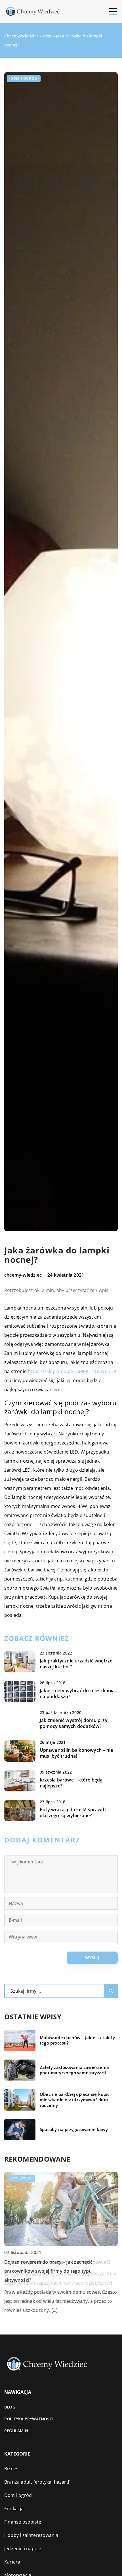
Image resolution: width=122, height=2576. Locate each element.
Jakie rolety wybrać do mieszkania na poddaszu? (77, 1694)
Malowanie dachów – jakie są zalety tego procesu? (77, 2040)
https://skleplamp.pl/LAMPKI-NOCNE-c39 (72, 1371)
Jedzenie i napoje (23, 2549)
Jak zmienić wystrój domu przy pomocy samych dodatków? (74, 1723)
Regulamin (16, 2431)
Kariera (12, 2562)
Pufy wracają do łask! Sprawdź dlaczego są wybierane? (73, 1813)
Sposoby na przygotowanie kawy (74, 2129)
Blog (10, 2407)
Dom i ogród (24, 78)
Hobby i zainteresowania (31, 2535)
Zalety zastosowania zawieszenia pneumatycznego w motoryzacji (74, 2070)
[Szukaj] (111, 1991)
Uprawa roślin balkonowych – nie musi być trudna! (76, 1753)
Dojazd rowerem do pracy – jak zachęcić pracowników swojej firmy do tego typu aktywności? (49, 2271)
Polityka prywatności (29, 2419)
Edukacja (14, 2509)
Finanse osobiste (23, 2522)
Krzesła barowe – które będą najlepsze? (71, 1783)
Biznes (11, 2469)
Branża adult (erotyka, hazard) (37, 2482)
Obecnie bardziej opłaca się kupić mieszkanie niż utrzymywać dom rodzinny (75, 2100)
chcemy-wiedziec (23, 1275)
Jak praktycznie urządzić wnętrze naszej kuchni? (76, 1664)
